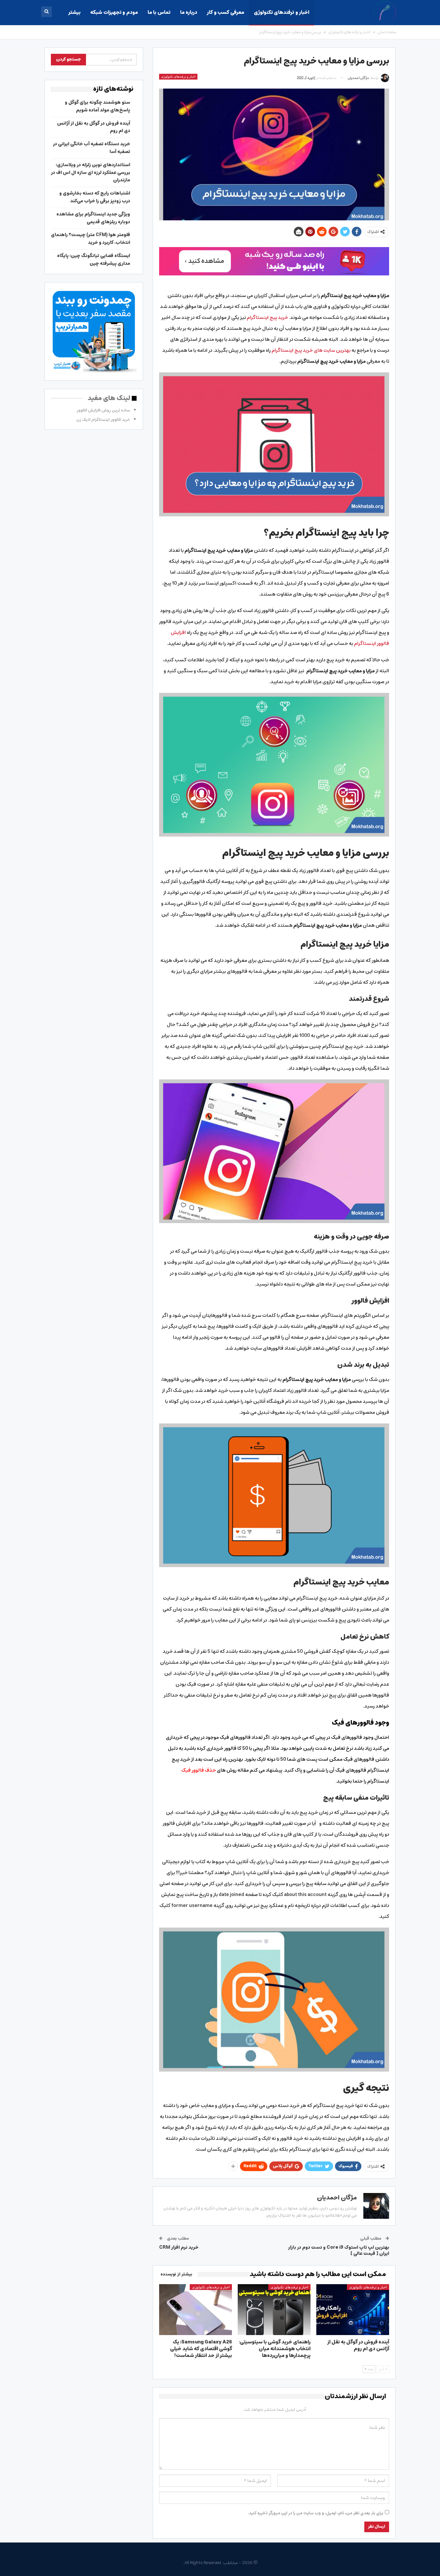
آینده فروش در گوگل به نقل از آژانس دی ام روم (94, 127)
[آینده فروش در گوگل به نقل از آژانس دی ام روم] (353, 2310)
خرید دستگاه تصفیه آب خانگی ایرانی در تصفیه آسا (91, 148)
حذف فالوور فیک (199, 1770)
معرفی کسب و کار (225, 12)
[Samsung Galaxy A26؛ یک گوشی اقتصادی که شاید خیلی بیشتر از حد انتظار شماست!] (196, 2310)
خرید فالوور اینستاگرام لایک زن (103, 420)
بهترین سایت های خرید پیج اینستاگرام (311, 350)
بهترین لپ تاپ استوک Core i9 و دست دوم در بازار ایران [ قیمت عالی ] (339, 2251)
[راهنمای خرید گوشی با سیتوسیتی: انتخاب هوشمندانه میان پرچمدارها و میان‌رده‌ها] (274, 2310)
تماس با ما (159, 12)
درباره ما (189, 12)
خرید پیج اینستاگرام (267, 317)
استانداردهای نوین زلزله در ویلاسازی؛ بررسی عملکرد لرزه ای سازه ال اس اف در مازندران (91, 173)
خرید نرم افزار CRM (179, 2247)
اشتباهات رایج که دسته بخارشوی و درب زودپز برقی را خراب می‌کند (95, 197)
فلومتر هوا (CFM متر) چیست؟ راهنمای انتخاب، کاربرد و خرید (91, 239)
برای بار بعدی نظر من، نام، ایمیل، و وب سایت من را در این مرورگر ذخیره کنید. (316, 2513)
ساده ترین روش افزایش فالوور (103, 410)
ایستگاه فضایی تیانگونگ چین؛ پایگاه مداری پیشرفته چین (94, 260)
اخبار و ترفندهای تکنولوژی (282, 12)
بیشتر (74, 12)
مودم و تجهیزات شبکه (114, 12)
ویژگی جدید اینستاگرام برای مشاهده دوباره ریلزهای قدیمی (93, 218)
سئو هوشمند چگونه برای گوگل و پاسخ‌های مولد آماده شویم (97, 106)
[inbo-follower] (274, 261)
